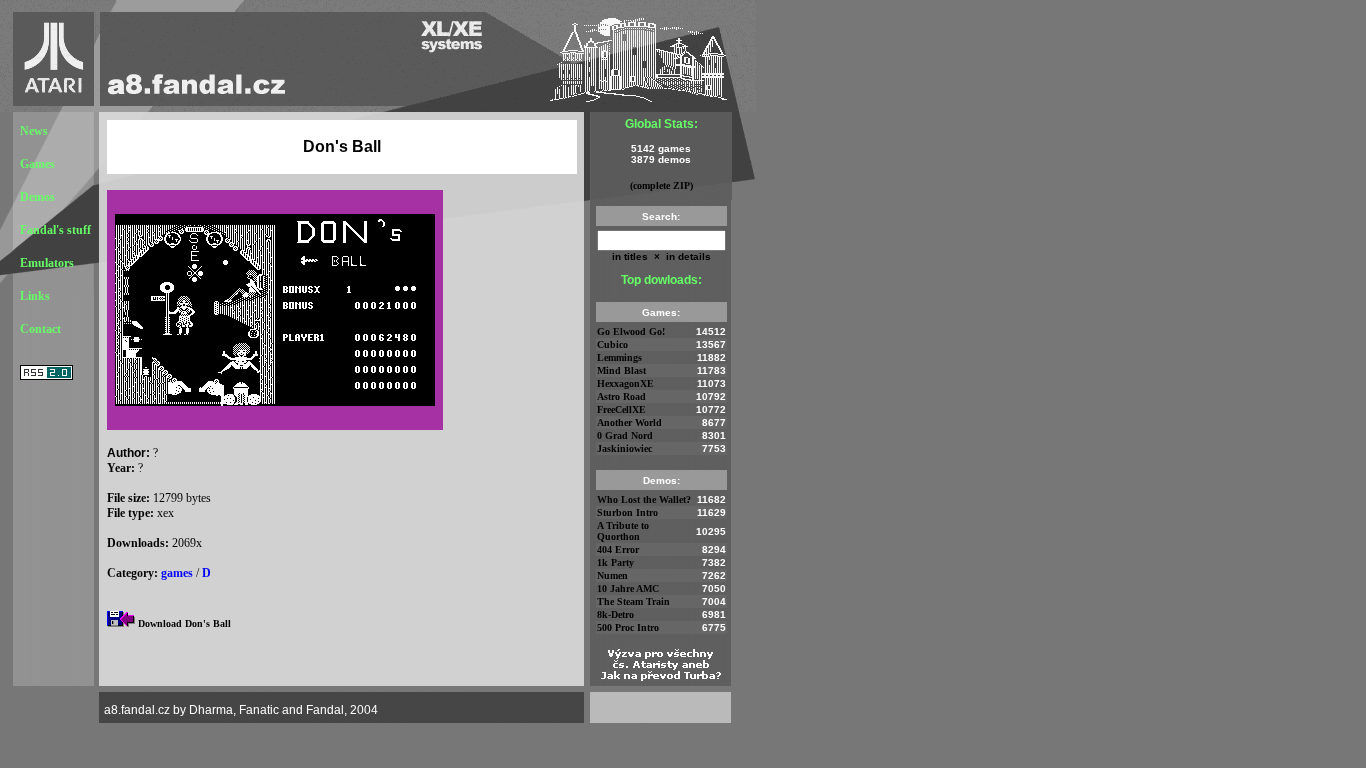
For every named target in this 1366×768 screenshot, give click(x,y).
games (177, 573)
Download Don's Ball (184, 623)
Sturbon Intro (627, 512)
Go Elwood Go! (631, 331)
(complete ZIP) (661, 185)
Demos (37, 197)
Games (37, 164)
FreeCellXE (621, 409)
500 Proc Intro (628, 627)
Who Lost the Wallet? (644, 499)
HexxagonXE (625, 383)
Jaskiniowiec (624, 448)
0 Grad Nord (625, 435)
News (34, 131)
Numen (612, 575)
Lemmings (619, 357)
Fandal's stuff (55, 230)
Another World (629, 422)
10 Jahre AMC (628, 588)
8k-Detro (615, 614)
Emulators (47, 263)
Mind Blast (621, 370)
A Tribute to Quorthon (623, 531)
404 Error (618, 549)
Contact (40, 329)
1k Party (615, 562)
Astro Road (621, 396)
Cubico (612, 344)
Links (35, 296)
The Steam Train (633, 601)
